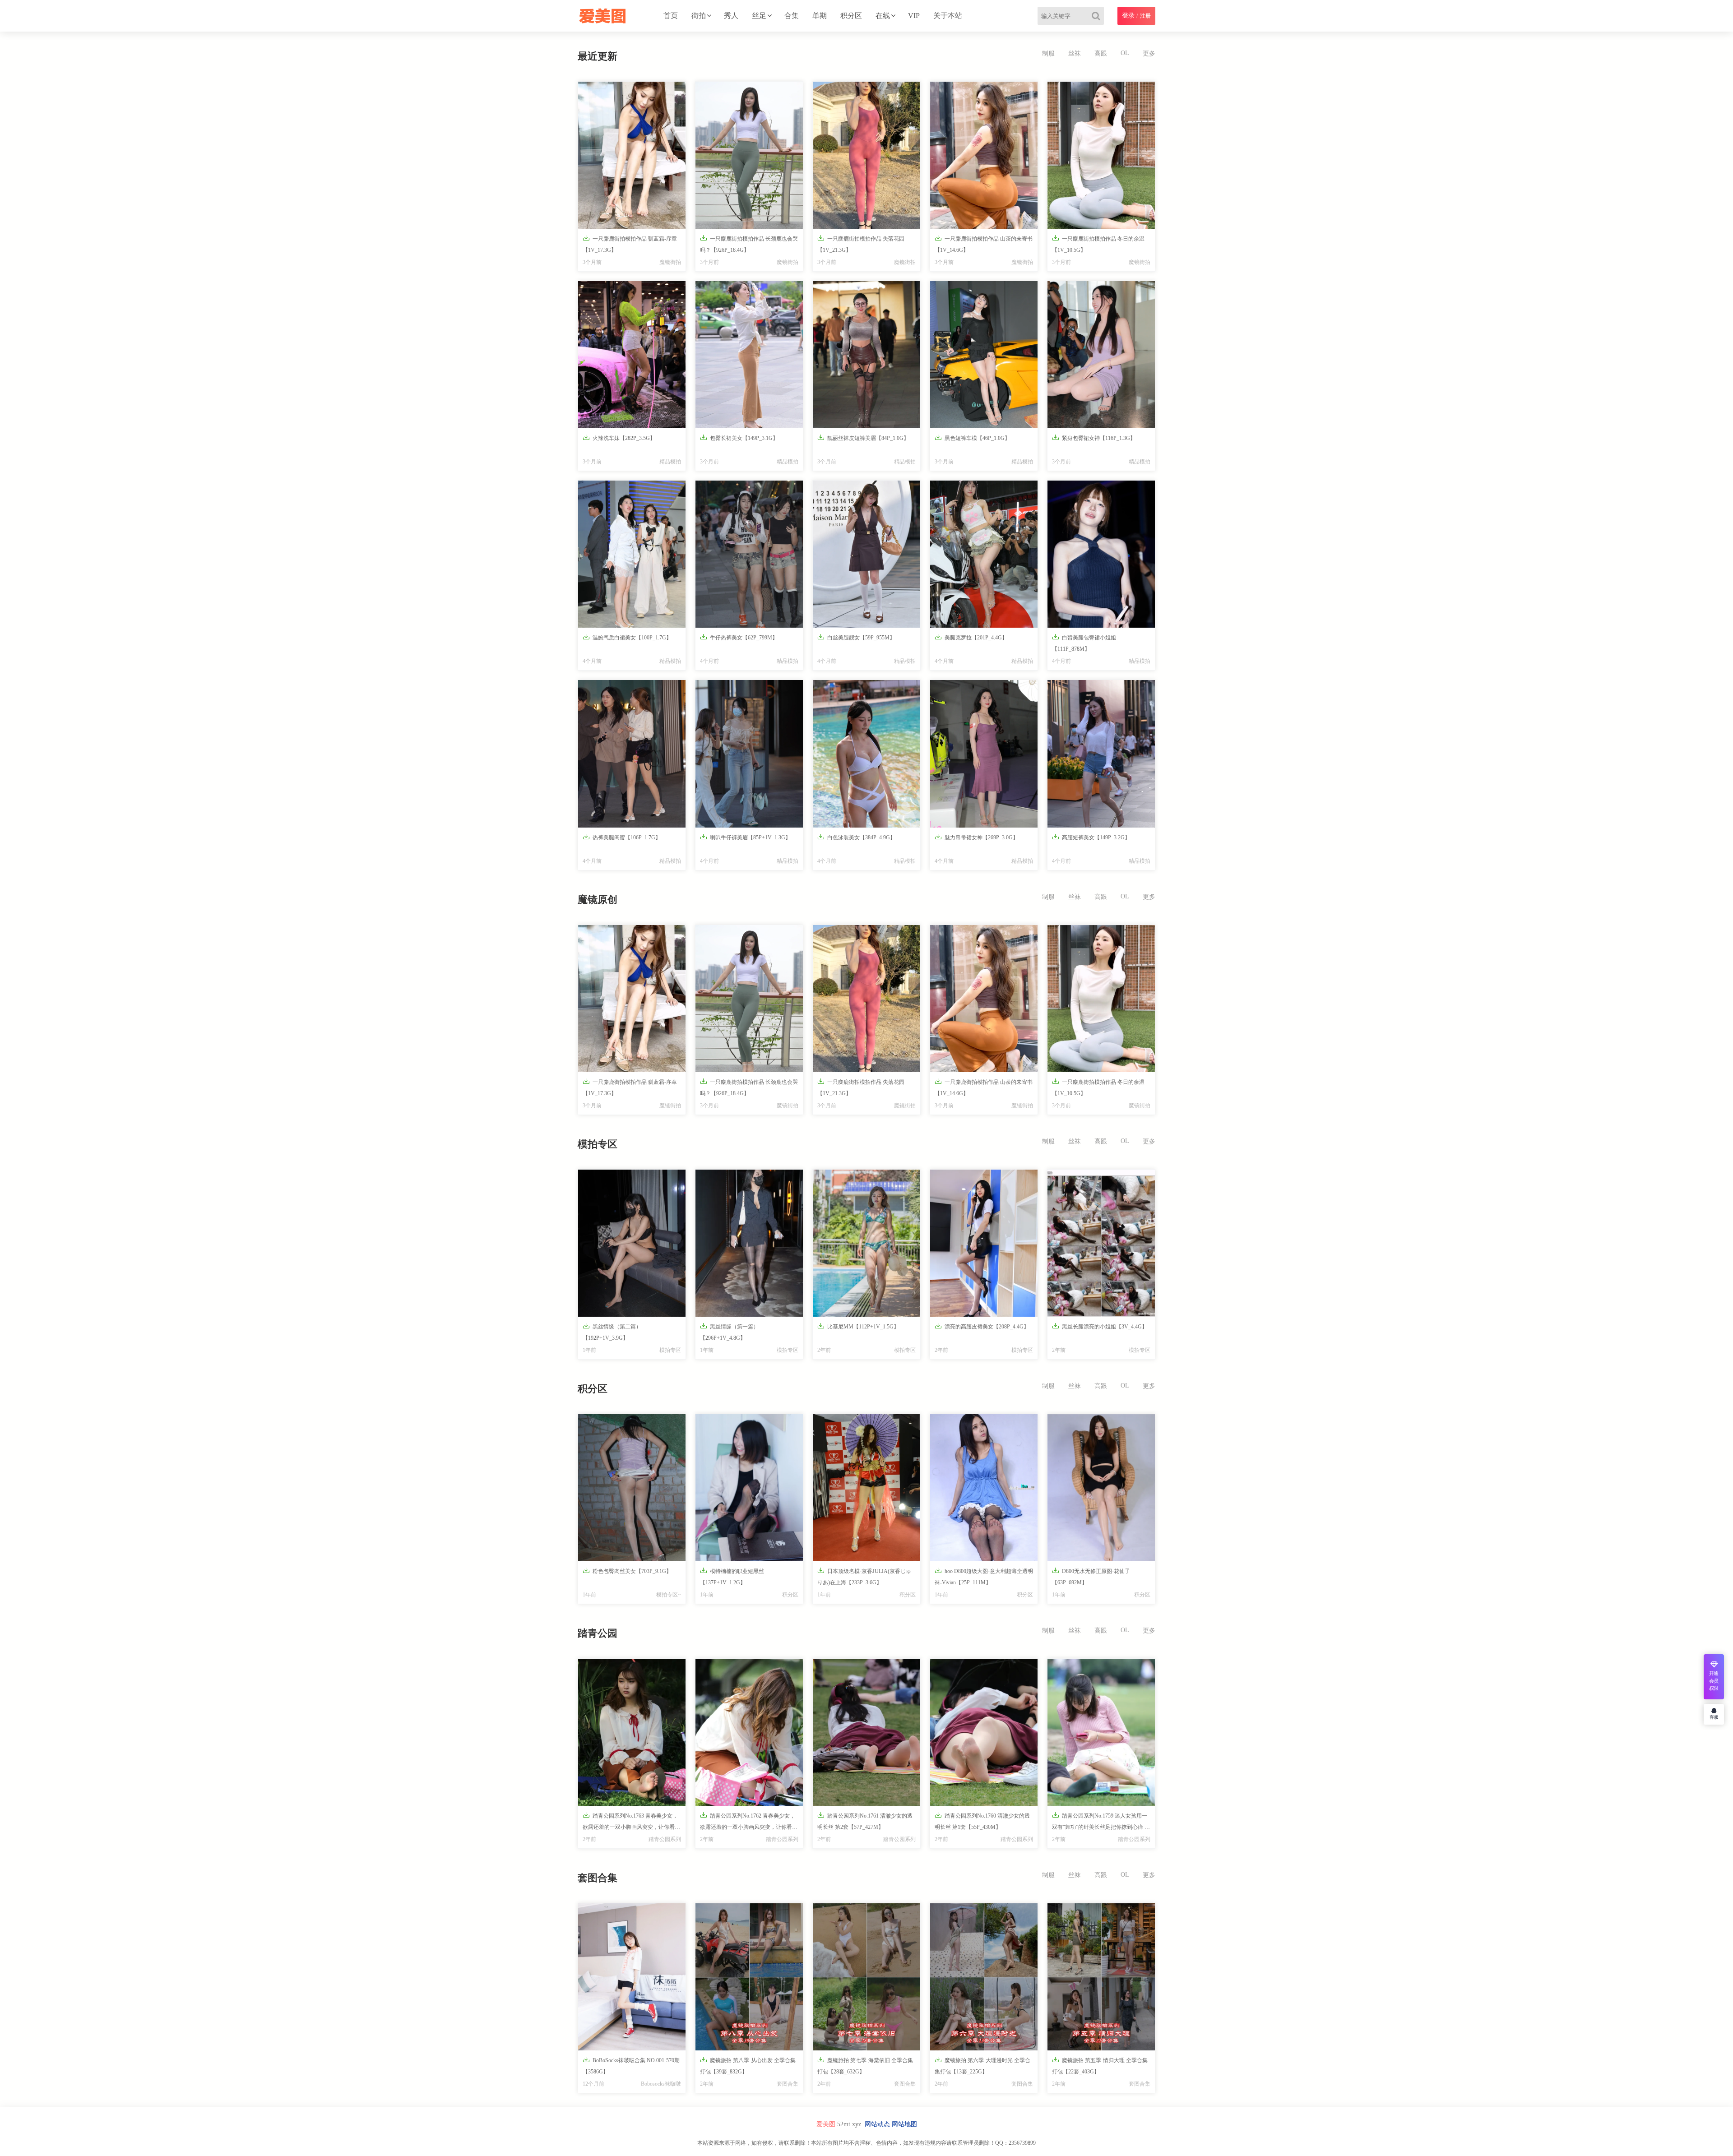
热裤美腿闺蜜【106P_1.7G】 (622, 837)
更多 (1149, 53)
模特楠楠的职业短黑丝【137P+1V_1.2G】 (732, 1576)
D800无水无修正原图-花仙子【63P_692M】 (1091, 1576)
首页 (671, 16)
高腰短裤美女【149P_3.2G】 (1091, 837)
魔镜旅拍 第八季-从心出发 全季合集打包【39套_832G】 (748, 2065)
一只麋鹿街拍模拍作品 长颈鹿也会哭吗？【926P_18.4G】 (749, 244)
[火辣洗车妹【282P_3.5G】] (632, 355)
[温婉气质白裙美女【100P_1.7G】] (632, 554)
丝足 (759, 16)
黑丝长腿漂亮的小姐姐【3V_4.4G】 (1100, 1326)
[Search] (1098, 16)
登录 (1128, 16)
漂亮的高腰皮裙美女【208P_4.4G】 (982, 1326)
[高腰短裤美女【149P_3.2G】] (1101, 754)
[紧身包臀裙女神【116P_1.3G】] (1101, 355)
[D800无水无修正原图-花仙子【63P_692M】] (1101, 1488)
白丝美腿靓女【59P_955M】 (856, 637)
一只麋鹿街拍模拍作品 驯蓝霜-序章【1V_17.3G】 (630, 244)
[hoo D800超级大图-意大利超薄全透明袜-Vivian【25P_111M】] (984, 1488)
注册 (1145, 16)
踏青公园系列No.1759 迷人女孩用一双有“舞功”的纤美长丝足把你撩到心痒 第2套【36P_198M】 (1101, 1823)
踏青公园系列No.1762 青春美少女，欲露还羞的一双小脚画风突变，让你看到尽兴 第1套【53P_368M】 (749, 1823)
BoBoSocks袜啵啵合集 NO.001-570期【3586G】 (631, 2065)
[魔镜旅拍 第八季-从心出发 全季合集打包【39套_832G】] (749, 1977)
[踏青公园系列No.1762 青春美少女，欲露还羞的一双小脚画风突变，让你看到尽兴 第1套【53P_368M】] (749, 1732)
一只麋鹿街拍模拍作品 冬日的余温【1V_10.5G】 (1098, 244)
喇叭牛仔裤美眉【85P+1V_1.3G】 (745, 837)
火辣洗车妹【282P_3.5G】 (619, 437)
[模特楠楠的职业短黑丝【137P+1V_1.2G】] (749, 1488)
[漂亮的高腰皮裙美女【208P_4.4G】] (984, 1243)
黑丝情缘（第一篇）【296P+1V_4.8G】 (729, 1332)
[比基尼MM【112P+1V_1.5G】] (866, 1243)
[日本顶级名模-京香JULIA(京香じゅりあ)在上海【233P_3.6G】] (866, 1488)
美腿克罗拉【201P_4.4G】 (971, 637)
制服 (1048, 53)
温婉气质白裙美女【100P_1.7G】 (627, 637)
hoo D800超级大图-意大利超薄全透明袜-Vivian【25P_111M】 (984, 1576)
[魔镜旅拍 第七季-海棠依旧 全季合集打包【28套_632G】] (866, 1977)
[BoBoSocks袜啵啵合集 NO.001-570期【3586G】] (632, 1977)
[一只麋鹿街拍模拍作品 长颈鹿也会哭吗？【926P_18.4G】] (749, 155)
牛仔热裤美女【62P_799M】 (739, 637)
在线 (883, 16)
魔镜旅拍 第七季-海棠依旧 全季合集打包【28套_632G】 (865, 2065)
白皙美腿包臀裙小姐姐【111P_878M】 (1084, 643)
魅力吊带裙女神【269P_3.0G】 (976, 837)
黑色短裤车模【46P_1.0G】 (972, 437)
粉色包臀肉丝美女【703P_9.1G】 (627, 1571)
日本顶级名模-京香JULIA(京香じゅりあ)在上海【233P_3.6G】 (864, 1576)
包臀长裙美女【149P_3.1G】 (739, 437)
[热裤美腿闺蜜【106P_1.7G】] (632, 754)
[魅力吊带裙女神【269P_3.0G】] (984, 754)
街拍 (699, 16)
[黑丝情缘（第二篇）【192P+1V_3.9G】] (632, 1243)
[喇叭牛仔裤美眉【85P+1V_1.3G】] (749, 754)
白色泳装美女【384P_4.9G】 (856, 837)
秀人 (731, 16)
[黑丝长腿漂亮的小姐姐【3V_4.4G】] (1101, 1243)
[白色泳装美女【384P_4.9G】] (866, 754)
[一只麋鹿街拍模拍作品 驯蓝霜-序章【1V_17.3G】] (632, 155)
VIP (914, 16)
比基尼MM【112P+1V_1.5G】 (858, 1326)
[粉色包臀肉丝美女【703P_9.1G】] (632, 1488)
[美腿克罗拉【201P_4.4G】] (984, 554)
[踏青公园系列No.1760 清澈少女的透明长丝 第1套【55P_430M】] (984, 1732)
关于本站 (948, 16)
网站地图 (904, 2124)
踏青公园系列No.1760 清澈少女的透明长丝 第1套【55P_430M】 (982, 1821)
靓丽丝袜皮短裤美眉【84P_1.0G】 (863, 437)
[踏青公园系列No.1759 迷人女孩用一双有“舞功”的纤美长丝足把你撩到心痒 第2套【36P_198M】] (1101, 1732)
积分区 (851, 16)
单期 (820, 16)
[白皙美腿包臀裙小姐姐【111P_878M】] (1101, 554)
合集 (792, 16)
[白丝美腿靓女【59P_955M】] (866, 554)
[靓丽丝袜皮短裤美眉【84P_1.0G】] (866, 355)
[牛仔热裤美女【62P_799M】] (749, 554)
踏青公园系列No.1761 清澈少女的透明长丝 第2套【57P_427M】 (865, 1821)
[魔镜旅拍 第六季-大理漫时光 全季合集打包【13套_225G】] (984, 1977)
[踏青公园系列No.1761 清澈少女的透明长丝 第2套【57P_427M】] (866, 1732)
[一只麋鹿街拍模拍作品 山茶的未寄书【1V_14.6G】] (984, 155)
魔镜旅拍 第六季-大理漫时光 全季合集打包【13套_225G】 (982, 2065)
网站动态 (877, 2124)
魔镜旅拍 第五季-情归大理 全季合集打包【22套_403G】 (1100, 2065)
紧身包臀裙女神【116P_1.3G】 (1094, 437)
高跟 (1101, 53)
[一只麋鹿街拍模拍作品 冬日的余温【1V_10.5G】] (1101, 155)
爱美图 (826, 2124)
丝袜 (1075, 53)
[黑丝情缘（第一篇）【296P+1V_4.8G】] (749, 1243)
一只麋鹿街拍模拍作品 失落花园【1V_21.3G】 (861, 244)
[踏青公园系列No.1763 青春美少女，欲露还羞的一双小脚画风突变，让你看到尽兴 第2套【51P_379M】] (632, 1732)
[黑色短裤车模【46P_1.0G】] (984, 355)
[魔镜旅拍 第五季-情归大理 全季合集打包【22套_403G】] (1101, 1977)
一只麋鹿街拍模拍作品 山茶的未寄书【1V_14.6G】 (984, 244)
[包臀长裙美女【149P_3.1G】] (749, 355)
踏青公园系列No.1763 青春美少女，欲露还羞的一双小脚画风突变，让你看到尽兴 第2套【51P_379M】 (631, 1823)
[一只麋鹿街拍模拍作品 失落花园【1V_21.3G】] (866, 155)
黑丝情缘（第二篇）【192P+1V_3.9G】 (612, 1332)
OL (1125, 53)
